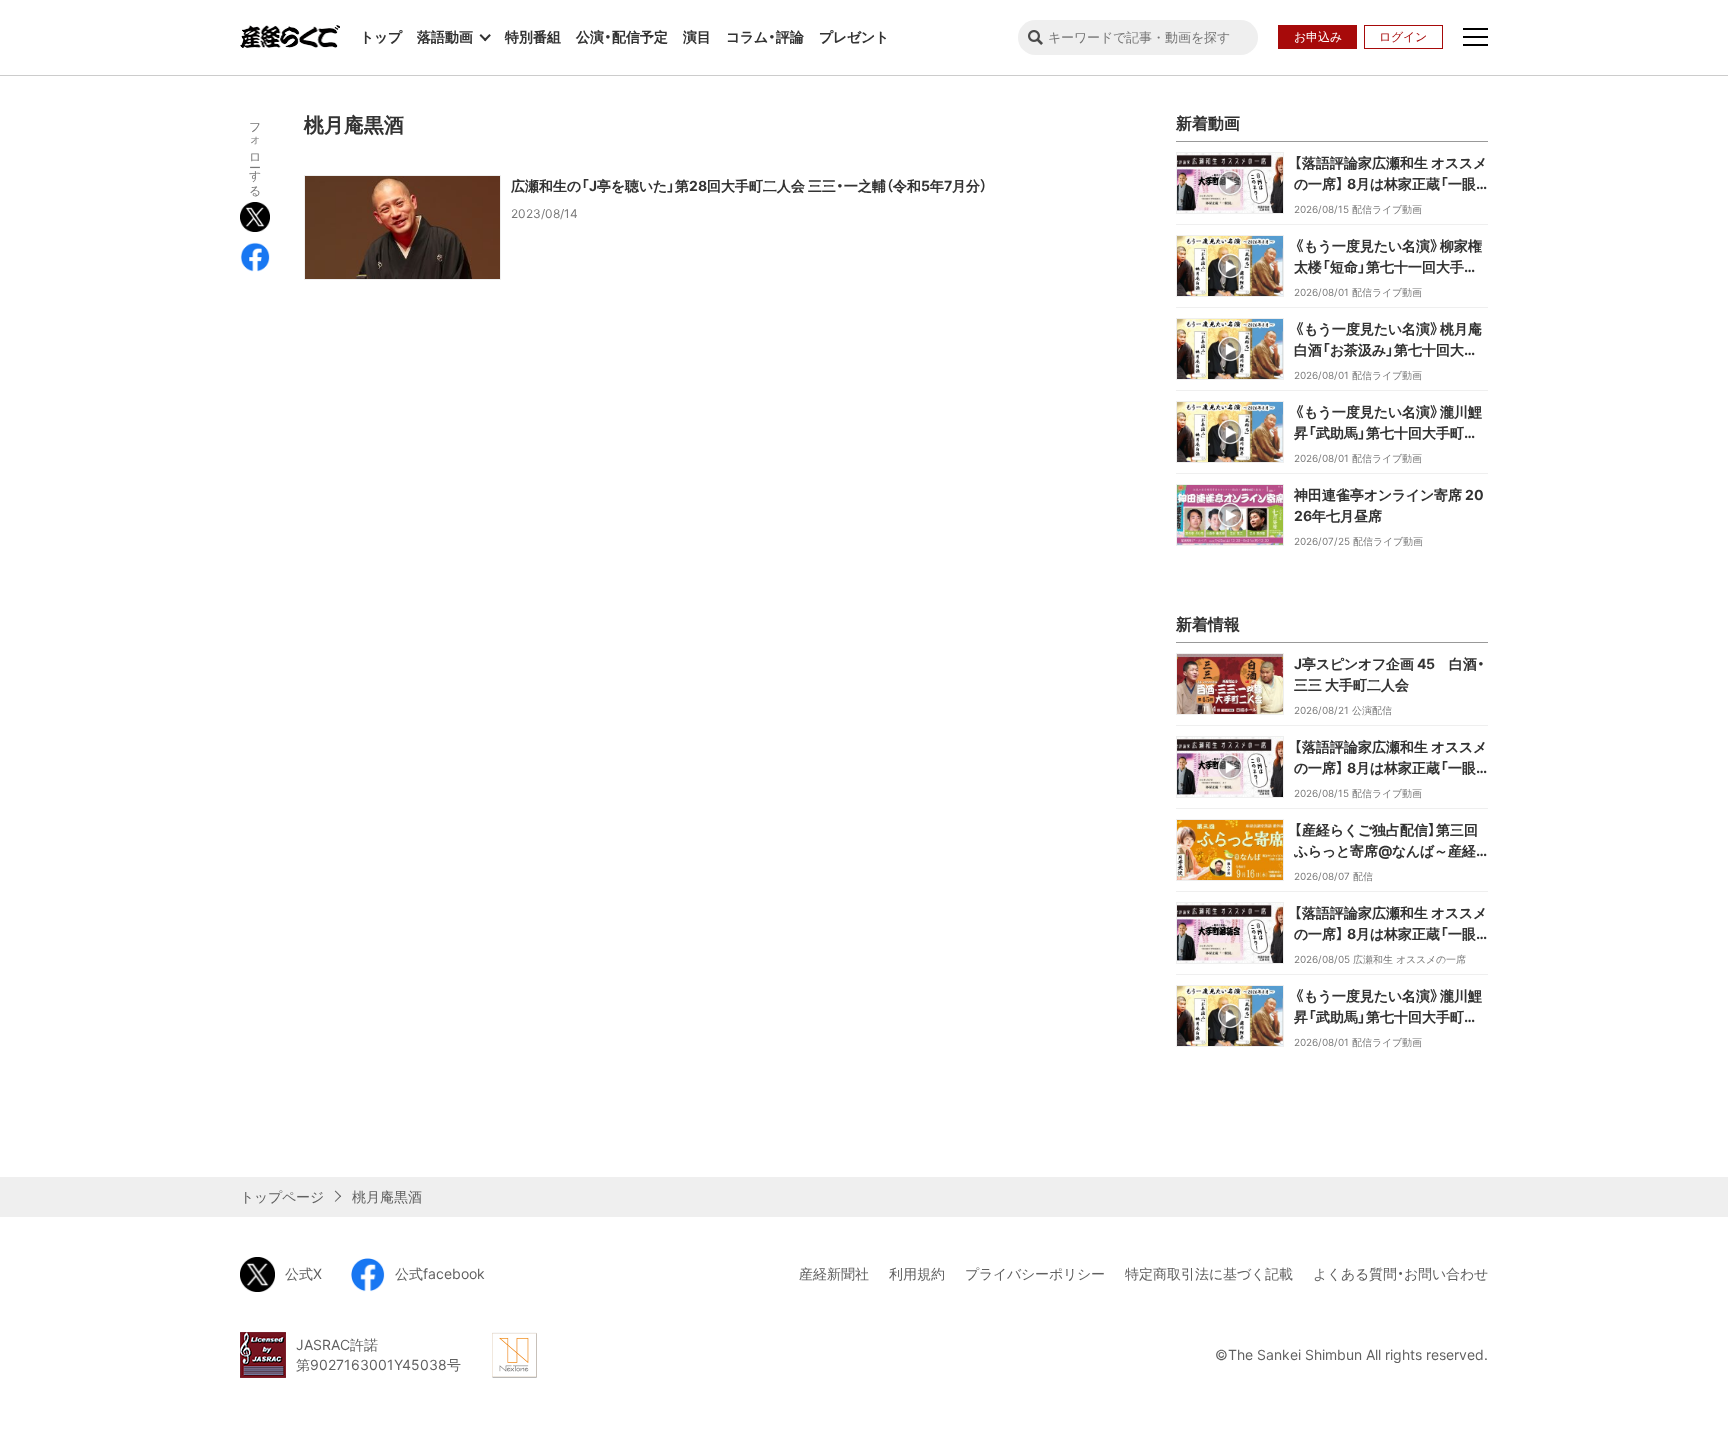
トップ (381, 36)
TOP (1514, 1144)
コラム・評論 (765, 36)
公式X (303, 1273)
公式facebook (440, 1273)
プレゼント (854, 36)
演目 (697, 36)
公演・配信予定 (622, 36)
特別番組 (533, 36)
